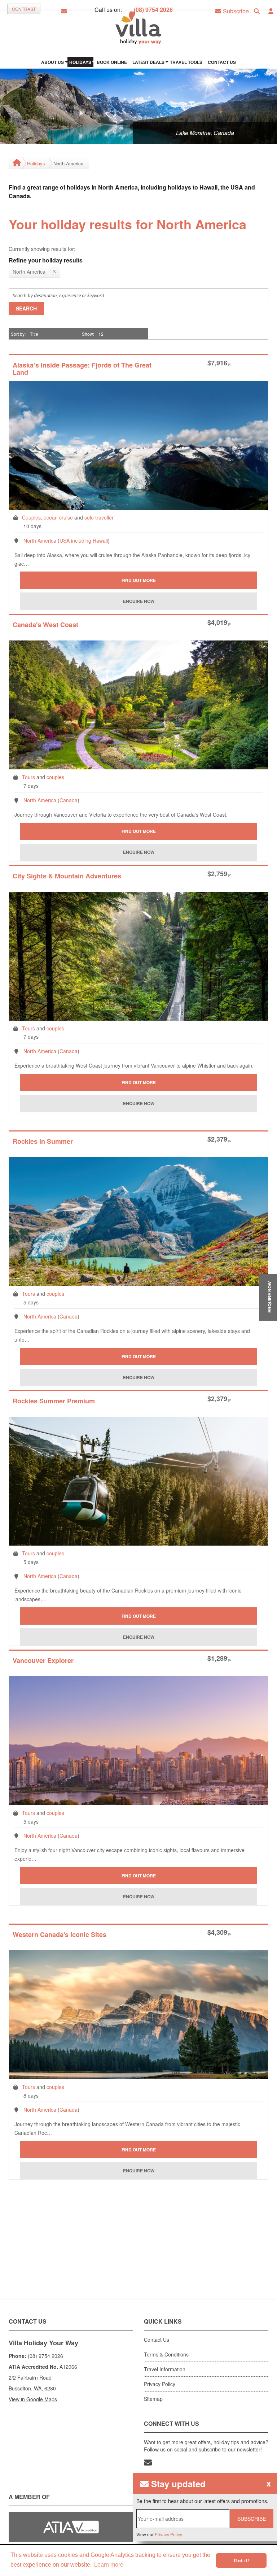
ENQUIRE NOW (269, 1297)
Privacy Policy (160, 2384)
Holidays (36, 163)
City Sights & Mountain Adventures (67, 876)
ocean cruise (58, 517)
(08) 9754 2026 (153, 10)
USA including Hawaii (84, 540)
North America (40, 540)
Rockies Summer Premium (54, 1401)
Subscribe (252, 2519)
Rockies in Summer (43, 1142)
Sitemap (153, 2399)
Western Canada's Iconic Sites (60, 1935)
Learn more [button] (109, 2565)
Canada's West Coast (45, 625)
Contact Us (157, 2340)
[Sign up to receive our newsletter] (148, 2462)
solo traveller (99, 517)
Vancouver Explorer (43, 1661)
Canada (69, 800)
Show (87, 334)
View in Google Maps (33, 2399)
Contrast (24, 9)
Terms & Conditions (166, 2354)
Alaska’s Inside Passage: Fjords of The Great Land (82, 369)
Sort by (18, 334)
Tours (28, 777)
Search (26, 308)
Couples (31, 517)
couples (55, 777)
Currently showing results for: (42, 249)
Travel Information (165, 2369)
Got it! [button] (241, 2560)
